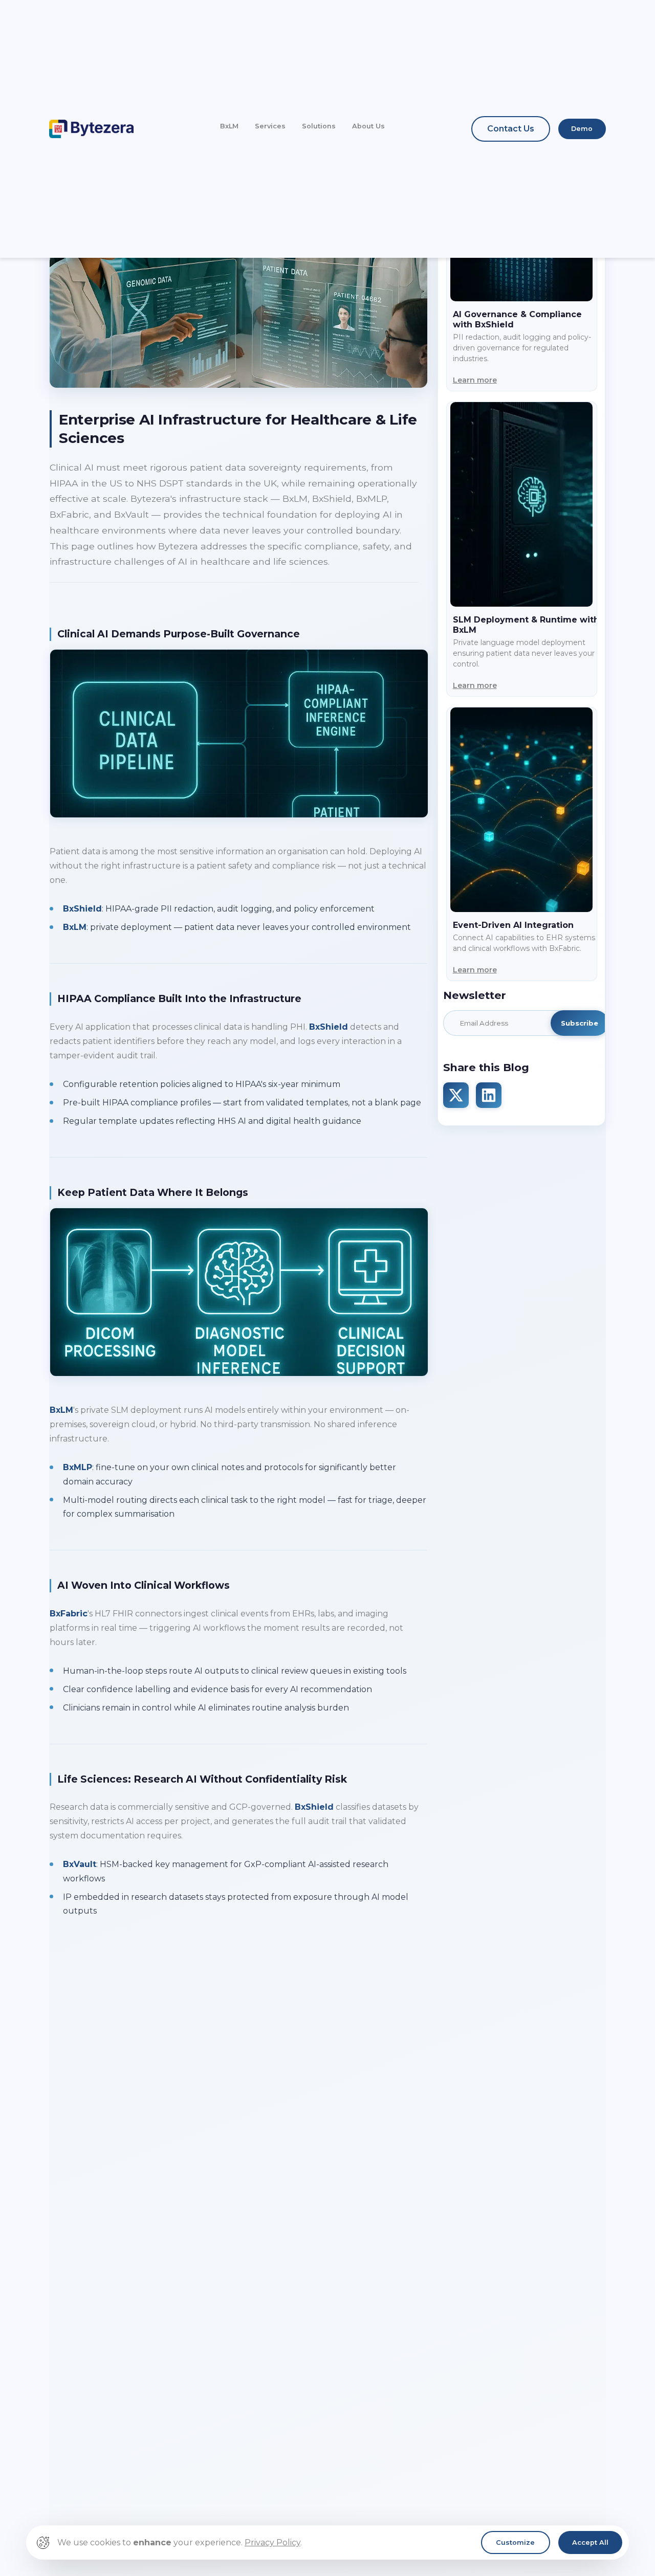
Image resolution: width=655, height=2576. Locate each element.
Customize (515, 2542)
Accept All (590, 2542)
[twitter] (456, 1095)
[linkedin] (489, 1095)
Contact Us (511, 129)
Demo (582, 129)
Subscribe (580, 1023)
